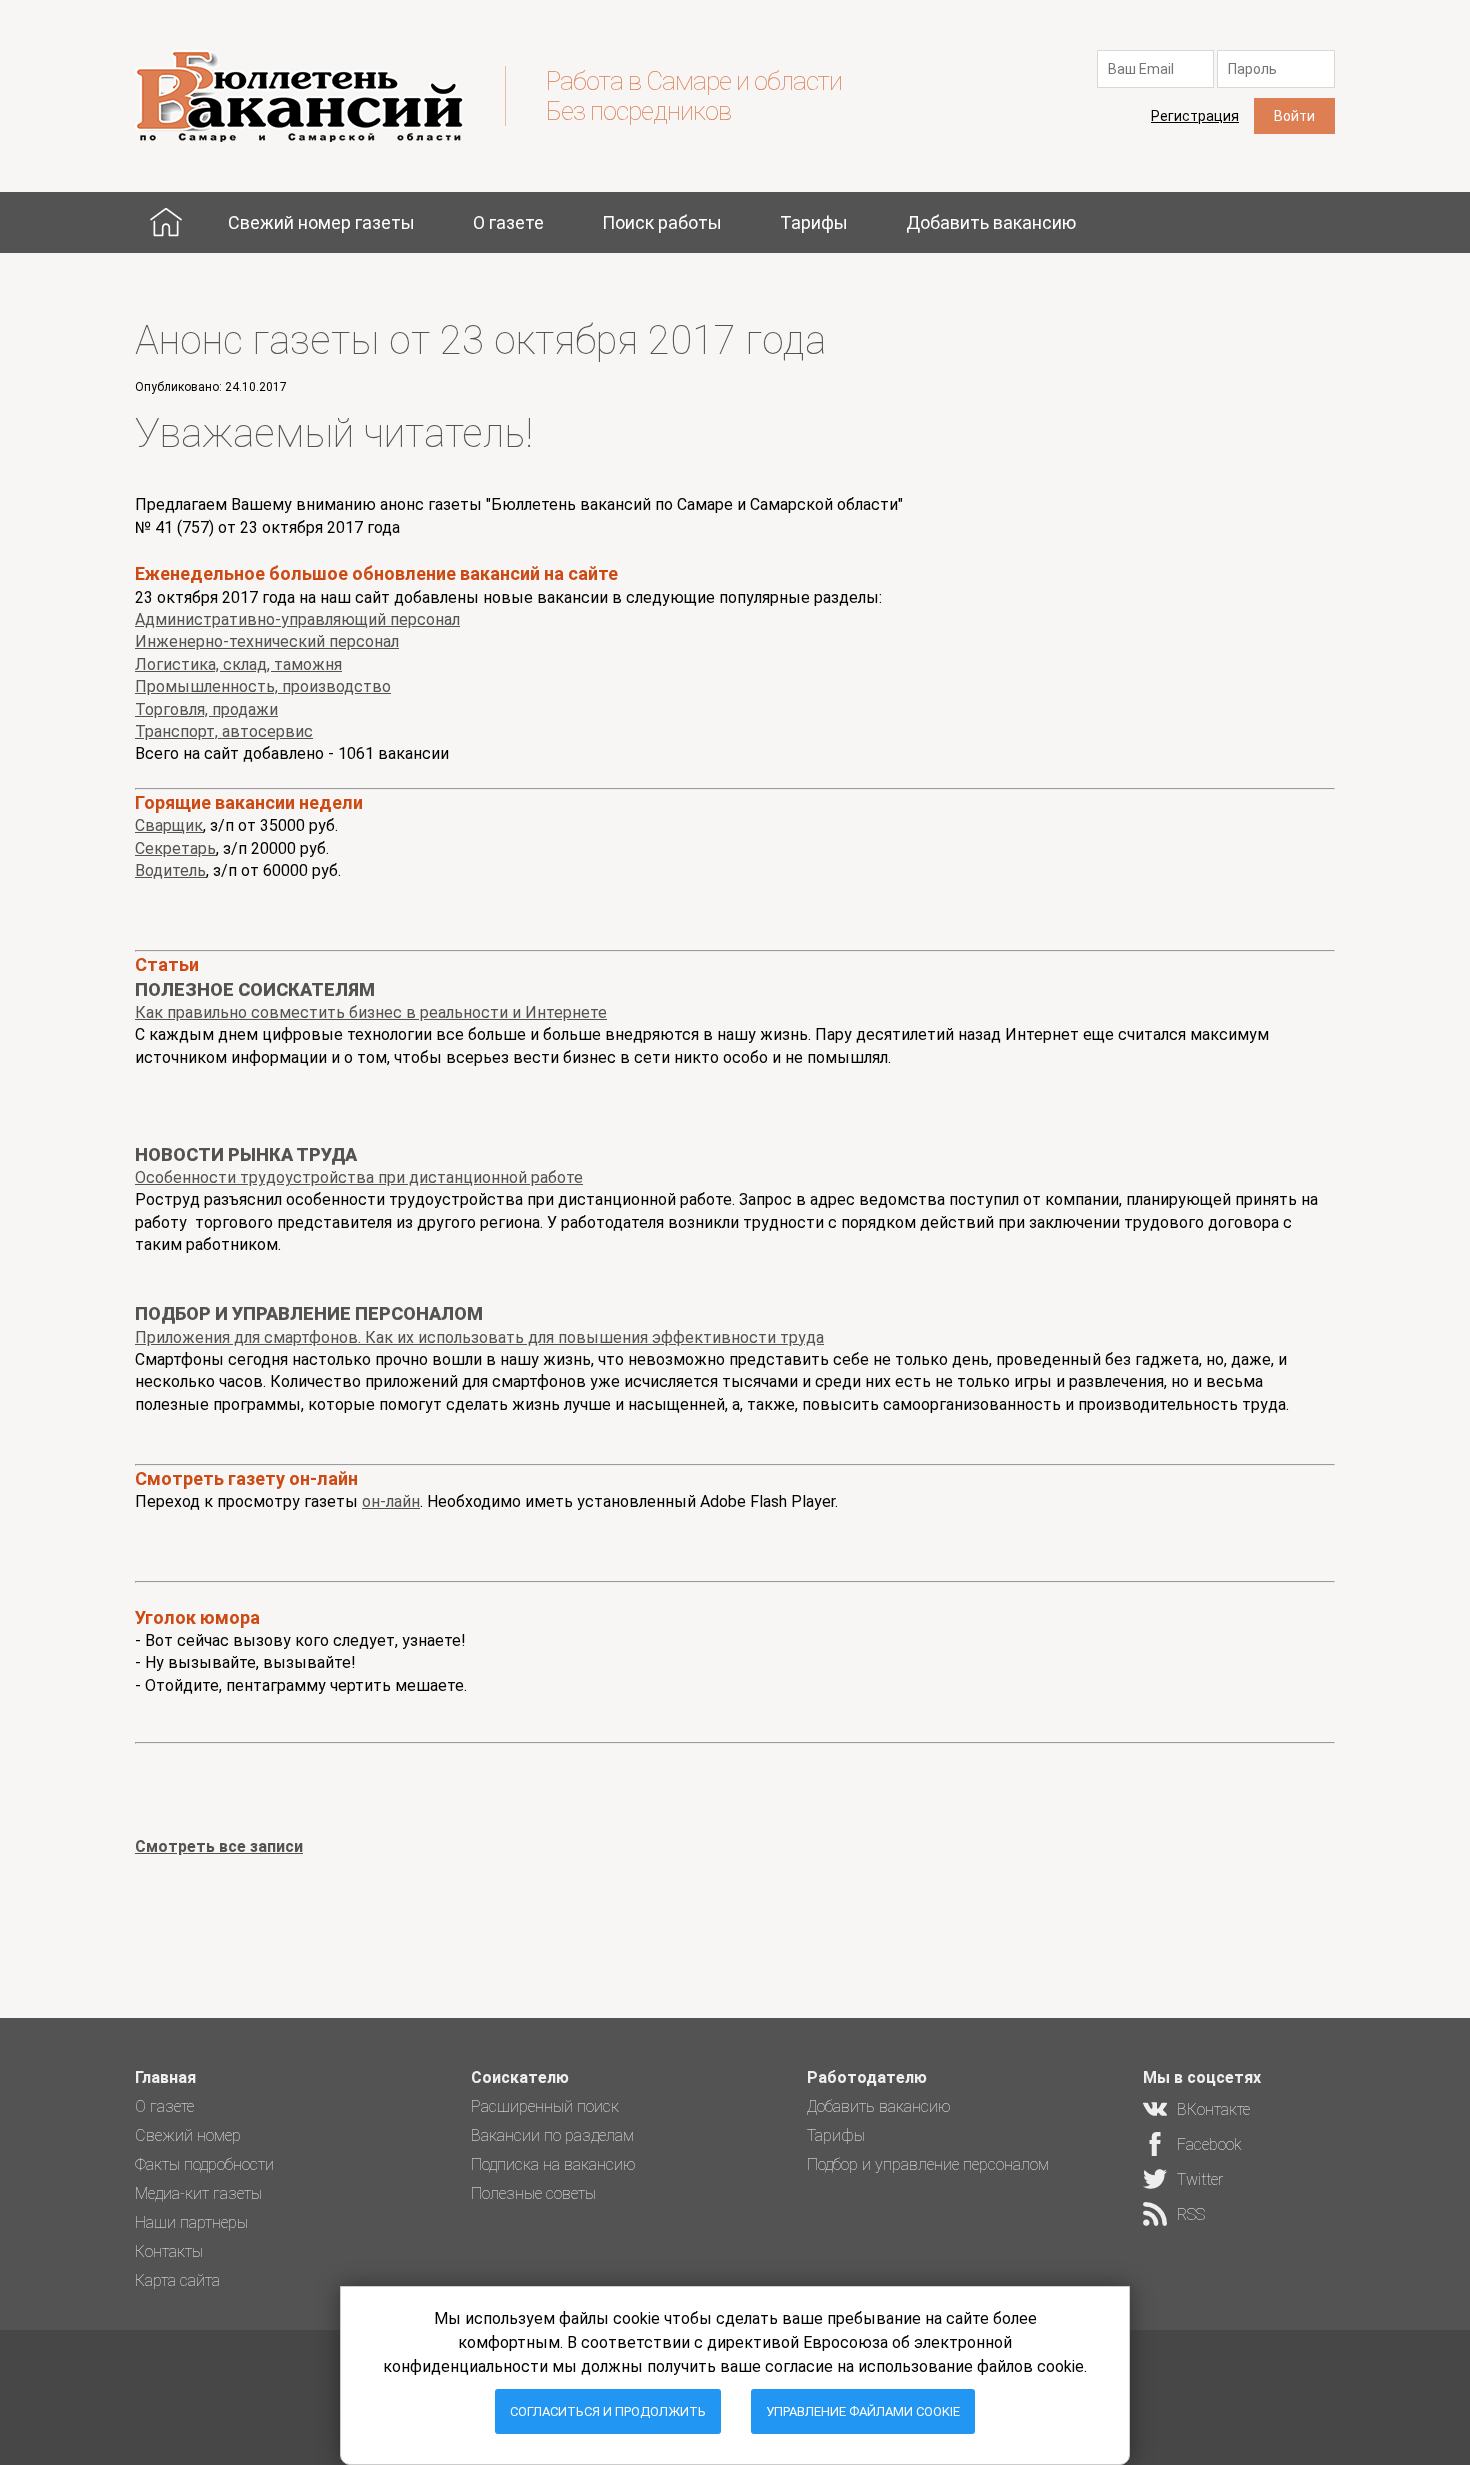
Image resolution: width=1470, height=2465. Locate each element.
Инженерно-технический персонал (267, 641)
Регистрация (1195, 116)
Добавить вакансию (991, 222)
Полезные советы (533, 2193)
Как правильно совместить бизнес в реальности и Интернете (371, 1012)
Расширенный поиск (545, 2106)
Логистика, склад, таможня (238, 664)
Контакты (169, 2251)
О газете (508, 222)
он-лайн (391, 1501)
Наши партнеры (191, 2222)
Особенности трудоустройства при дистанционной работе (359, 1177)
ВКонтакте (1213, 2109)
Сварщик (169, 825)
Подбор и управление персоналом (928, 2164)
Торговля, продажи (206, 709)
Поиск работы (662, 222)
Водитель (170, 870)
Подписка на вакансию (553, 2164)
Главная (166, 222)
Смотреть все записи (219, 1846)
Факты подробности (204, 2164)
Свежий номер (188, 2135)
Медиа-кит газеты (198, 2193)
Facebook (1209, 2144)
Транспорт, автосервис (224, 731)
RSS (1191, 2214)
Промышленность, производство (263, 686)
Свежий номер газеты (321, 222)
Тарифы (814, 222)
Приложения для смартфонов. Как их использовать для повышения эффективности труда (479, 1337)
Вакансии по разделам (552, 2135)
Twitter (1200, 2179)
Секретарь (175, 848)
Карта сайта (177, 2280)
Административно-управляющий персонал (297, 619)
